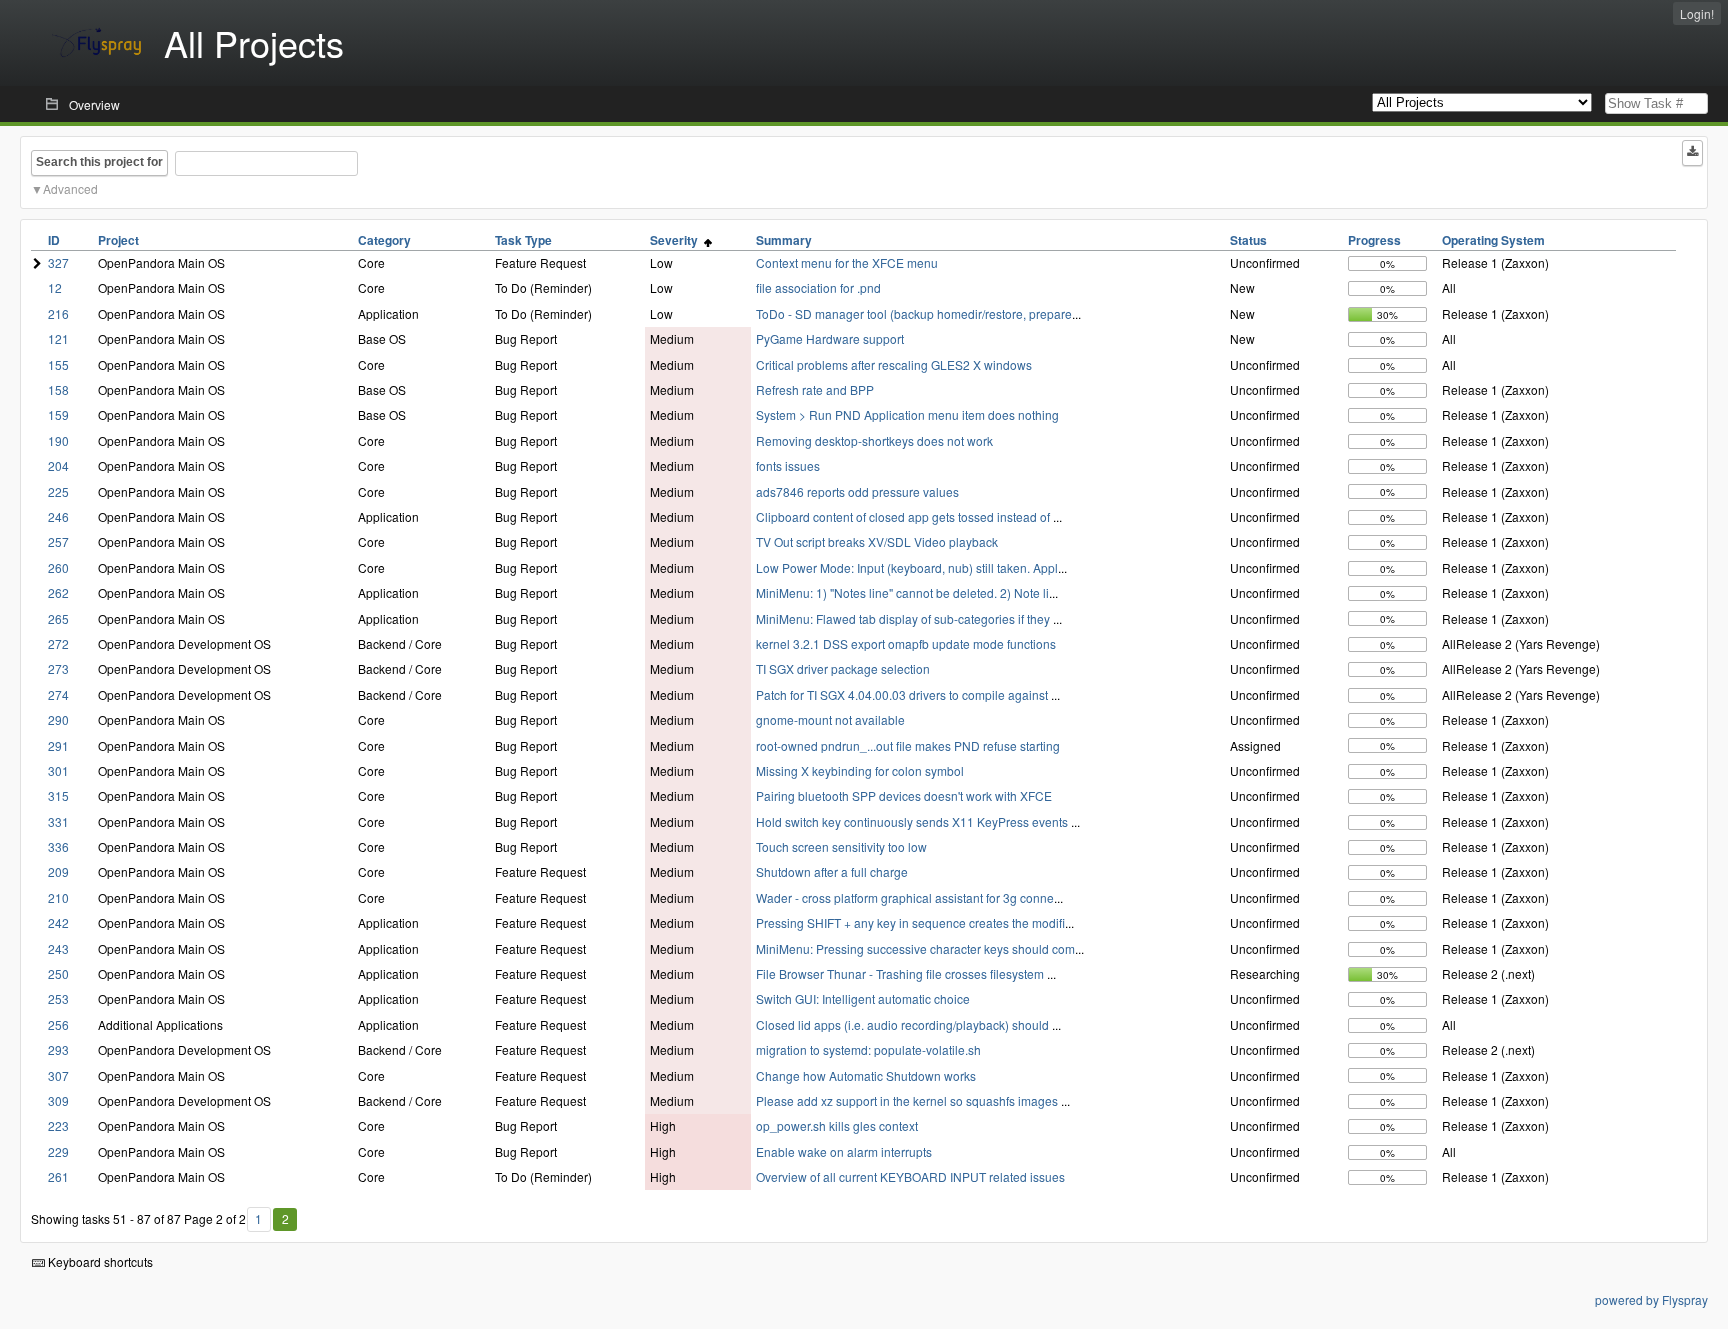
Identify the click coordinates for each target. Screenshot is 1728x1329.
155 (58, 364)
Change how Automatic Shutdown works (866, 1075)
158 (58, 389)
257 (58, 541)
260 (58, 567)
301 (58, 770)
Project (118, 240)
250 (58, 973)
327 (58, 262)
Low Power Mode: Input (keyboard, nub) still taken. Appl (907, 567)
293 (58, 1049)
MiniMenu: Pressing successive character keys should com (915, 948)
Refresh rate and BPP (815, 389)
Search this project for (99, 162)
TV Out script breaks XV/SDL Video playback (877, 541)
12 (55, 287)
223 (58, 1125)
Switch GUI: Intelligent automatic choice (863, 998)
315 (58, 795)
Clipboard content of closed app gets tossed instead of (904, 516)
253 (58, 998)
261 (58, 1176)
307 (58, 1075)
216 (58, 313)
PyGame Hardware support (830, 338)
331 (58, 821)
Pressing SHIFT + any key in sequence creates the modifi (910, 922)
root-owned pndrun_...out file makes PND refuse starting (908, 745)
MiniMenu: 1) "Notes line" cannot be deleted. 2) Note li (902, 592)
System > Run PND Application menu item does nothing (907, 414)
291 (58, 745)
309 (58, 1100)
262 (58, 592)
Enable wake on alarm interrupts (844, 1151)
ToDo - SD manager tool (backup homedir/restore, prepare (914, 313)
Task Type (523, 240)
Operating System (1493, 240)
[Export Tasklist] (1692, 153)
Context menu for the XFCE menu (847, 262)
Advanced (70, 188)
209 (58, 871)
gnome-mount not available (830, 719)
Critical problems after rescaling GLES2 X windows (894, 364)
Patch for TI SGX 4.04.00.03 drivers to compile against (903, 694)
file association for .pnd (818, 287)
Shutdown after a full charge (832, 871)
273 (58, 668)
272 (58, 643)
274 (58, 694)
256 (58, 1024)
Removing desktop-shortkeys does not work (874, 440)
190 (58, 440)
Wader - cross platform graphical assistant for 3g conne (905, 897)
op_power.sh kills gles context (837, 1125)
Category (384, 240)
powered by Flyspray (1651, 1299)
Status (1248, 240)
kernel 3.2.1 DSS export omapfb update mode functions (906, 643)
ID (54, 240)
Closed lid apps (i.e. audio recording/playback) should (904, 1024)
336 (58, 846)
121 (58, 338)
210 (58, 897)
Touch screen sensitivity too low (841, 846)
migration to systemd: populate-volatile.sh (868, 1049)
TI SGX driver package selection (843, 668)
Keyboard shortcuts (99, 1261)
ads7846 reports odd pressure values (857, 491)
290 (58, 719)
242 (58, 922)
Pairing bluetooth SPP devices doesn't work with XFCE (904, 795)
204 (58, 465)
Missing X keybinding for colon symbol (860, 770)
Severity (677, 240)
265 (58, 618)
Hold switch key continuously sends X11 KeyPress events (913, 821)
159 (58, 414)
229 (58, 1151)
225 (58, 491)
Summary (784, 240)
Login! (1697, 13)
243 (58, 948)
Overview (94, 104)
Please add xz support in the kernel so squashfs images (908, 1100)
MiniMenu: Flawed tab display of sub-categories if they (904, 618)
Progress (1374, 240)
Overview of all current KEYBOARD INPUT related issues (910, 1176)
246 (58, 516)
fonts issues (788, 465)
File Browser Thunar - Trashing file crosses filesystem (901, 973)
